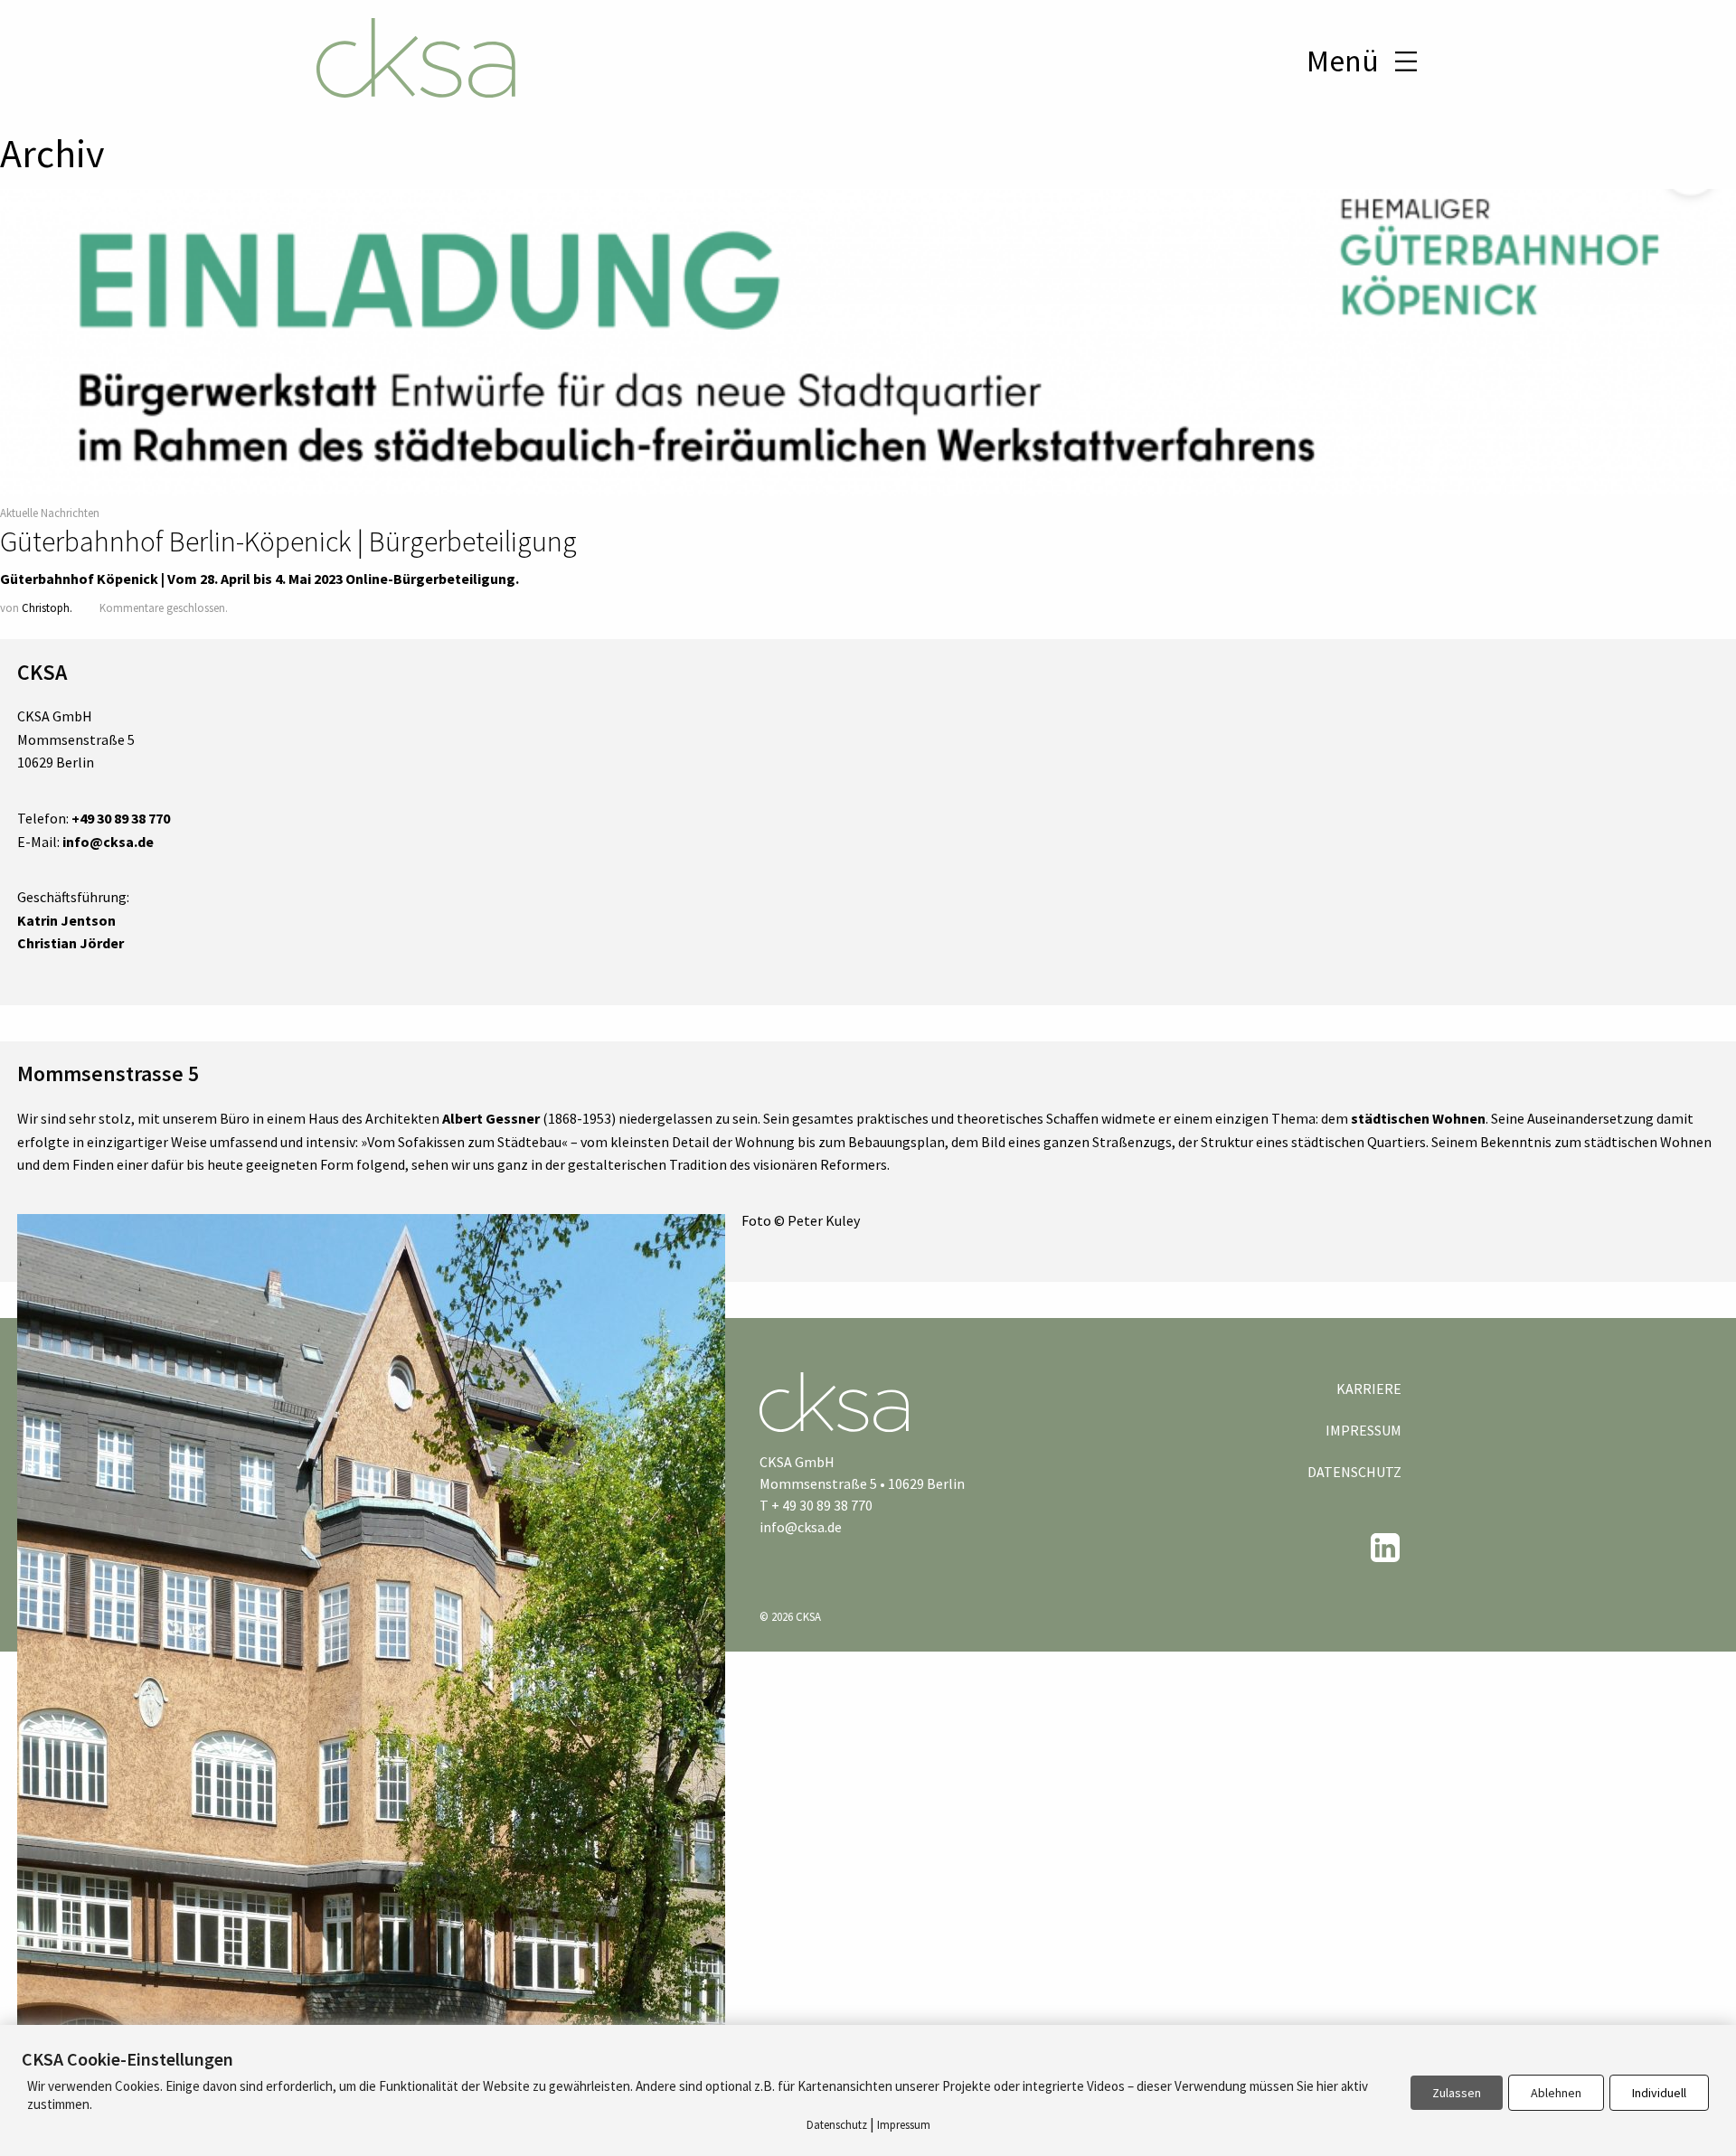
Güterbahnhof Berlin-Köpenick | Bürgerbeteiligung (288, 541)
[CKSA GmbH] (416, 61)
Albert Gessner (491, 1118)
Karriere (1369, 1389)
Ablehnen (1556, 2093)
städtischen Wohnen (1418, 1118)
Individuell (1659, 2093)
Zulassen (1457, 2093)
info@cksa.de (801, 1527)
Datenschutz (1354, 1472)
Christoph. (47, 607)
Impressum (1363, 1430)
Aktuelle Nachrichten (50, 513)
